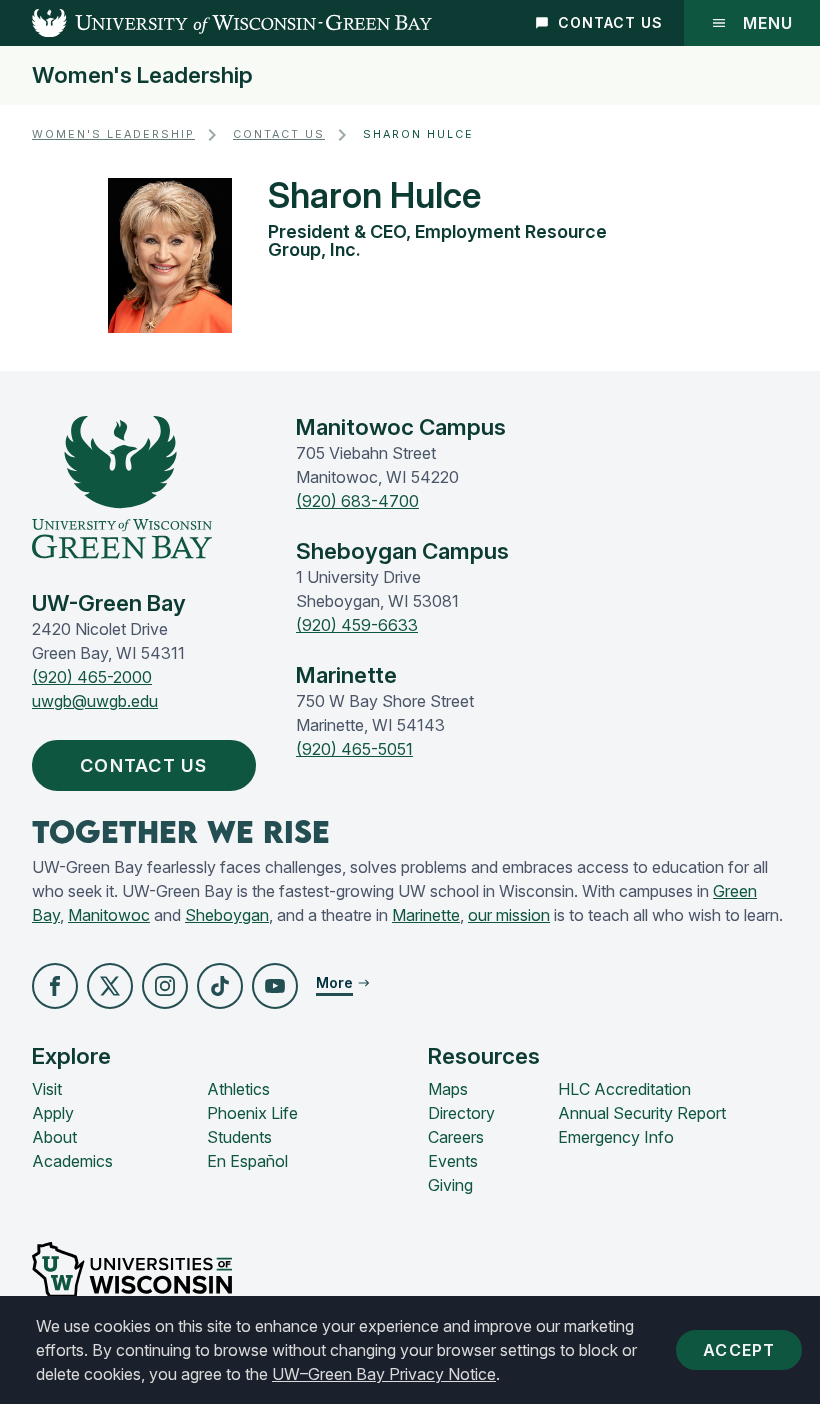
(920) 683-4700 (357, 501)
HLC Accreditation (624, 1089)
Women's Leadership (142, 75)
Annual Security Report (642, 1113)
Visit (47, 1089)
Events (453, 1161)
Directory (461, 1113)
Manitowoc (109, 915)
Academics (72, 1161)
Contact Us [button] (144, 765)
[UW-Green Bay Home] (216, 23)
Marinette (426, 915)
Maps (448, 1089)
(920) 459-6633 (357, 625)
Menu (768, 23)
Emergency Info (616, 1137)
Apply (53, 1113)
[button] (55, 986)
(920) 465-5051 (354, 749)
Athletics (238, 1089)
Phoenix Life (252, 1113)
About (54, 1137)
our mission (509, 915)
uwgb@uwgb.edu (95, 701)
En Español (247, 1161)
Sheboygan (227, 915)
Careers (456, 1137)
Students (239, 1137)
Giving (450, 1185)
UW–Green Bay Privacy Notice (384, 1374)
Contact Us (610, 22)
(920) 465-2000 (92, 677)
